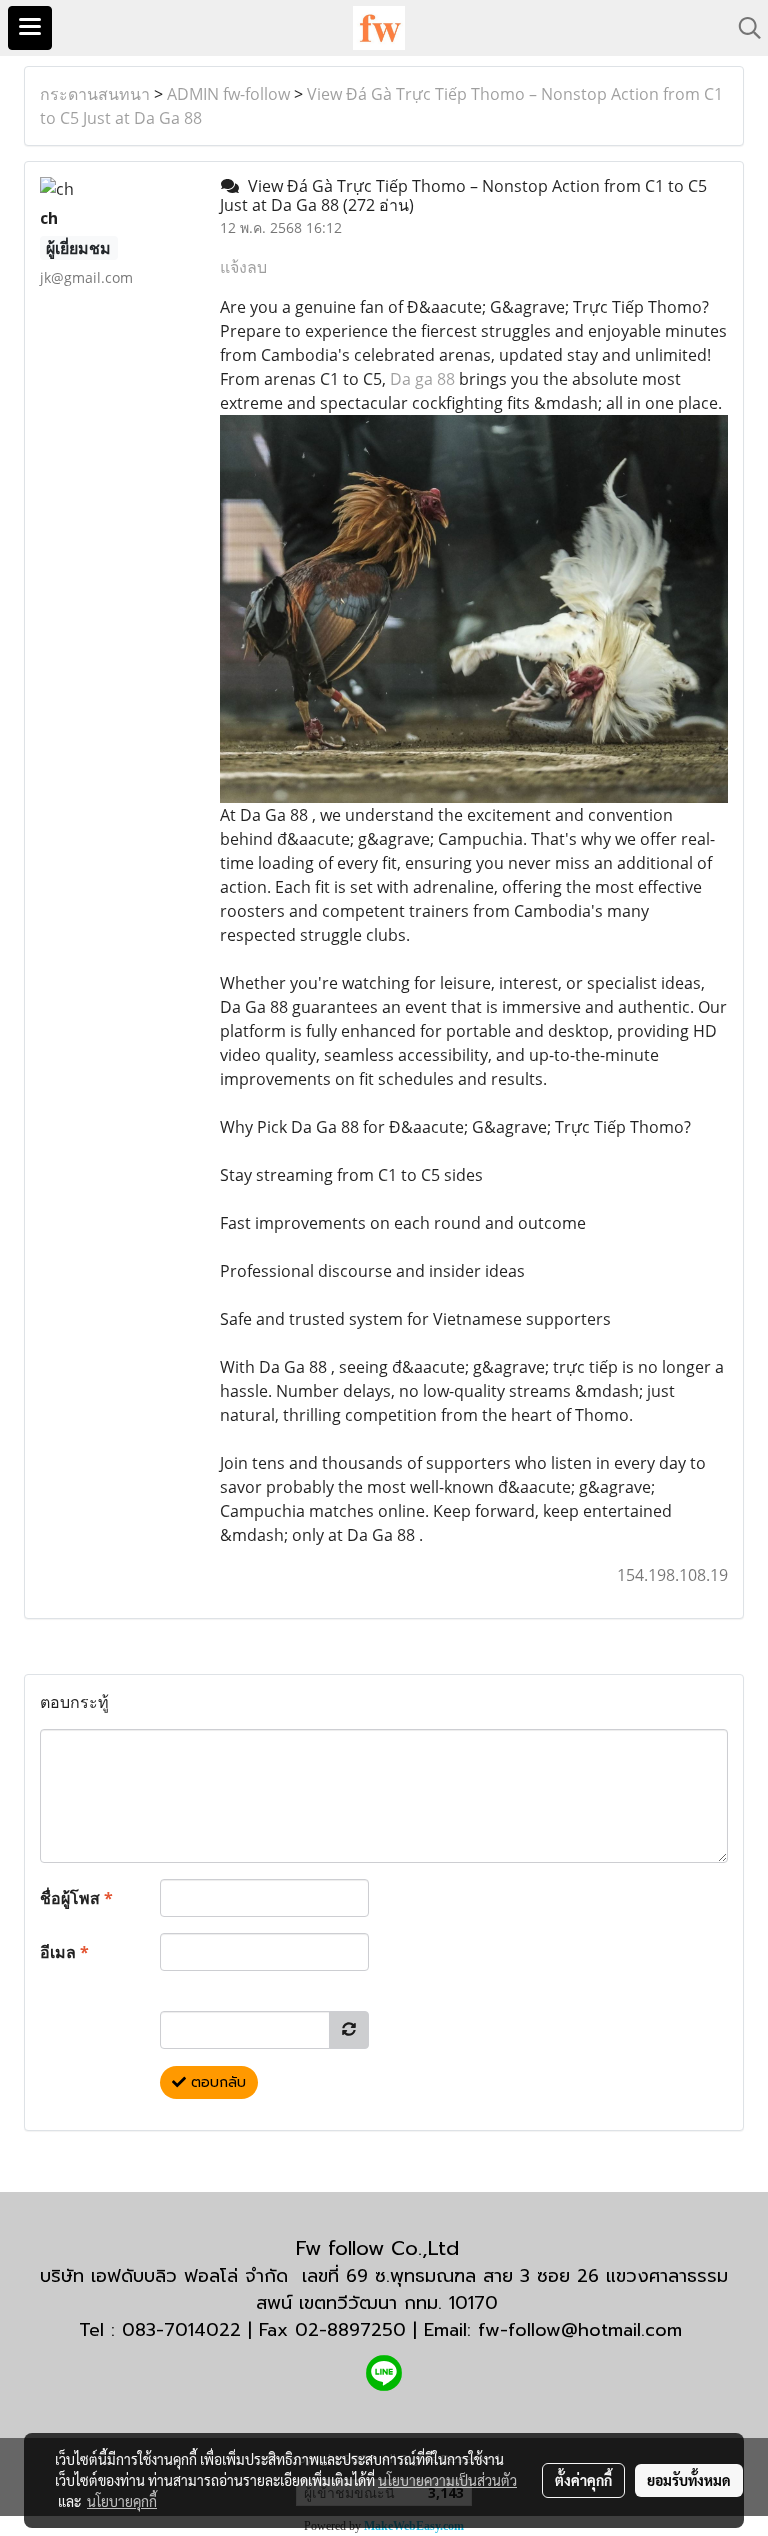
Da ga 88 (422, 379)
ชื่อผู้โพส (76, 1898)
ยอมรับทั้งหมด (689, 2480)
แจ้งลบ (243, 267)
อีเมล (64, 1952)
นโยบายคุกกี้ (122, 2501)
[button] (743, 28)
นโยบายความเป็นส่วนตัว (447, 2480)
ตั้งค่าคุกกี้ (583, 2480)
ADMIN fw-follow (228, 94)
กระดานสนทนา (95, 94)
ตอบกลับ (216, 2082)
